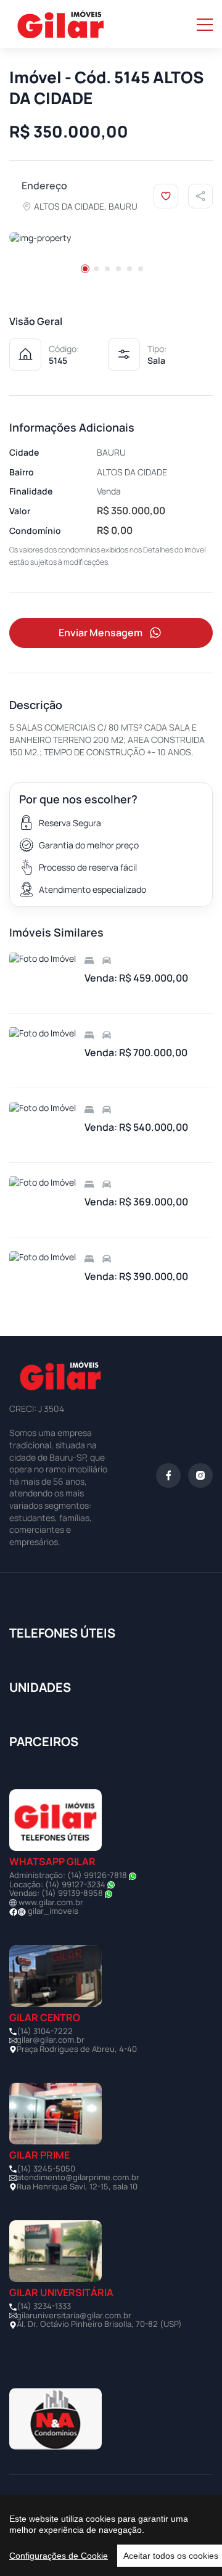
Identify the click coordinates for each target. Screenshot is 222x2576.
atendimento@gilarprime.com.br (78, 2177)
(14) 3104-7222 (45, 2031)
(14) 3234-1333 (44, 2306)
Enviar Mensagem (101, 633)
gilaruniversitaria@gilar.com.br (74, 2315)
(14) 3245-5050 (46, 2168)
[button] (85, 269)
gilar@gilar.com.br (51, 2040)
